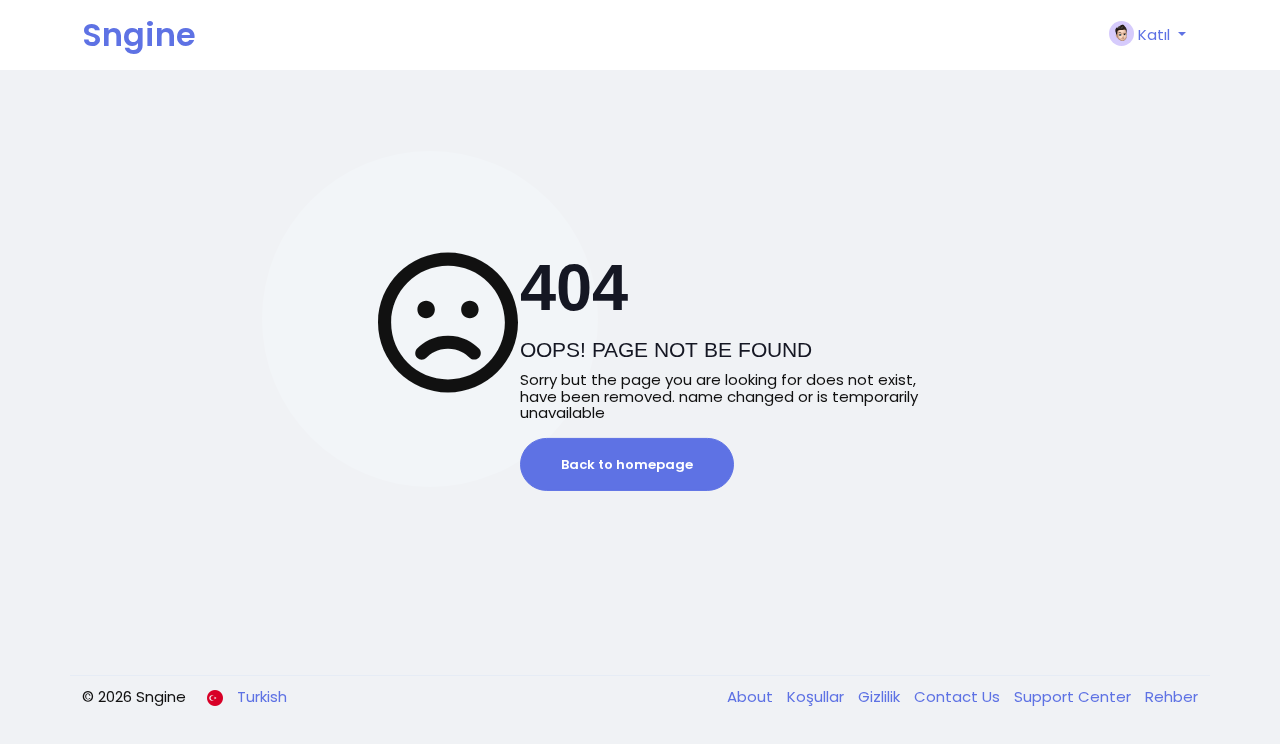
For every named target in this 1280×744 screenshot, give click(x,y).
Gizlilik (881, 696)
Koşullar (817, 696)
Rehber (1171, 696)
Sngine (139, 34)
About (752, 696)
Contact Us (959, 696)
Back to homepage (627, 464)
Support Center (1074, 696)
